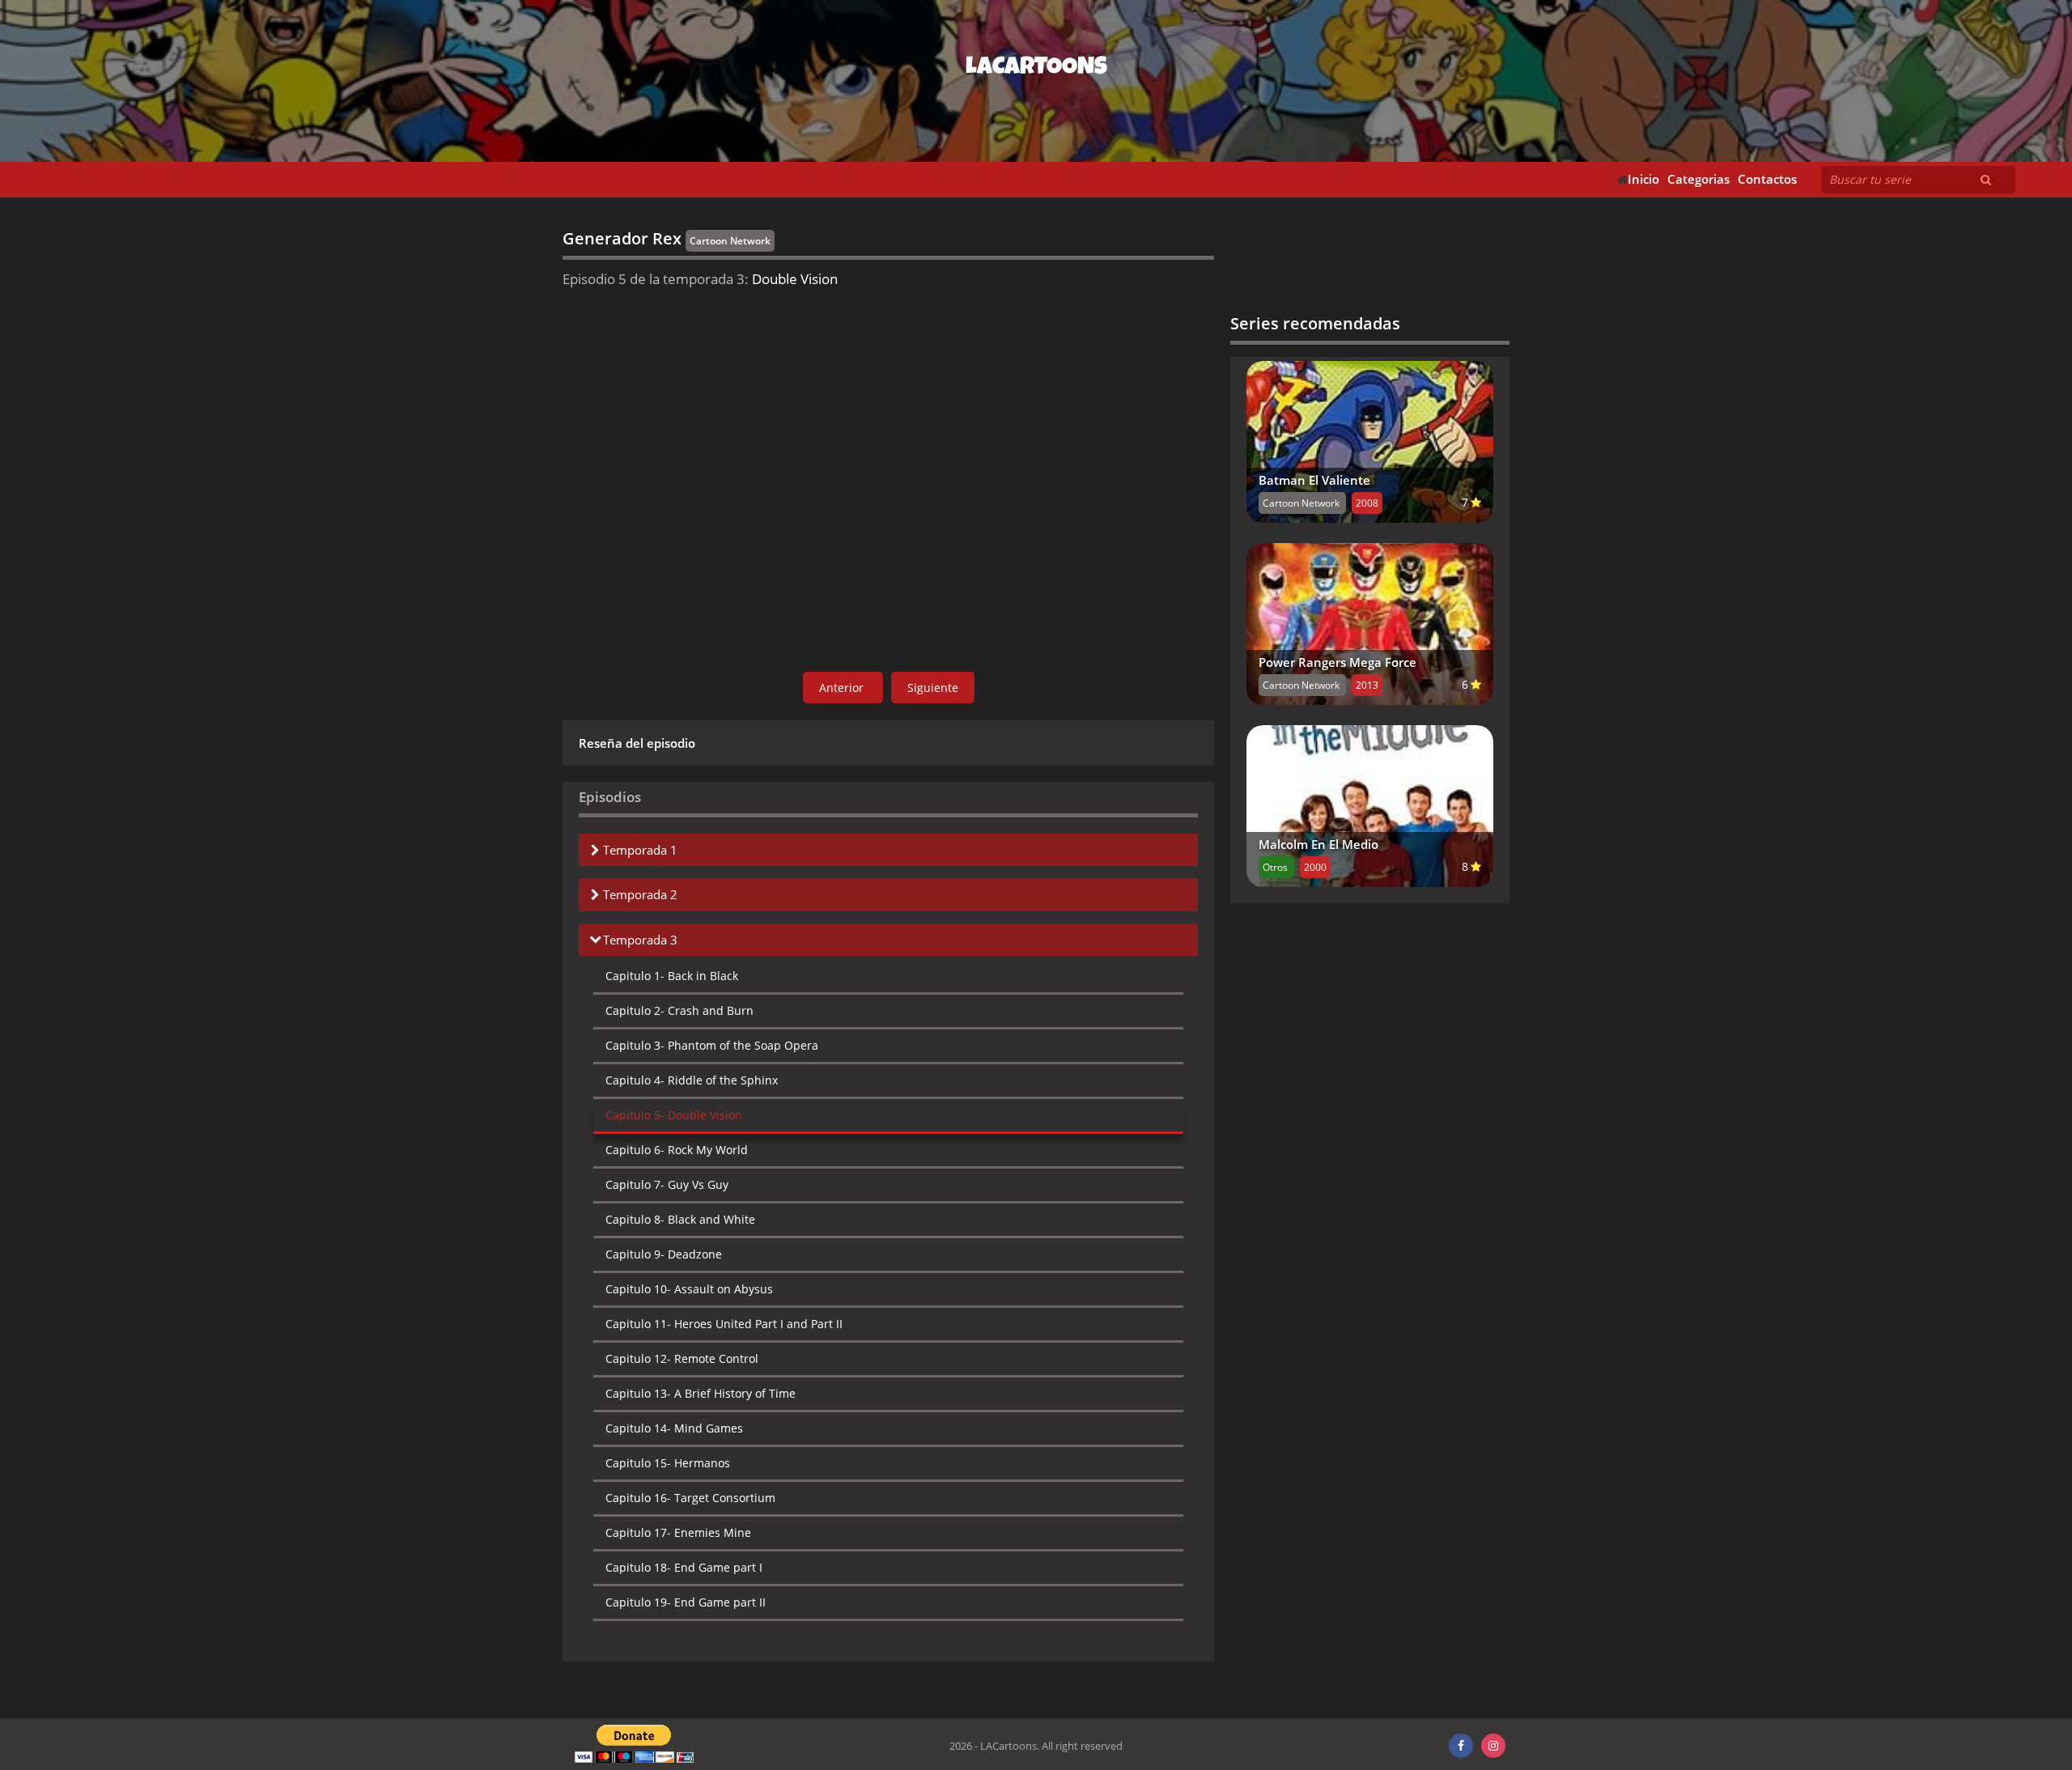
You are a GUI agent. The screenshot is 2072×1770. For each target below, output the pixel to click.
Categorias (1698, 179)
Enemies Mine (678, 1532)
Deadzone (664, 1254)
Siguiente (933, 688)
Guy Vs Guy (667, 1184)
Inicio (1643, 179)
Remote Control (682, 1358)
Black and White (680, 1219)
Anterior (843, 688)
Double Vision (674, 1115)
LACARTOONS (1036, 69)
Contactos (1767, 179)
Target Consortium (690, 1498)
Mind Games (674, 1428)
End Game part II (686, 1602)
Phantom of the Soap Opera (712, 1045)
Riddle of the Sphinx (692, 1080)
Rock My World (677, 1150)
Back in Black (672, 976)
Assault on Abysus (689, 1289)
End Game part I (684, 1567)
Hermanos (668, 1463)
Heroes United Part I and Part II (724, 1324)
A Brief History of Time (701, 1393)
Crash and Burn (679, 1010)
